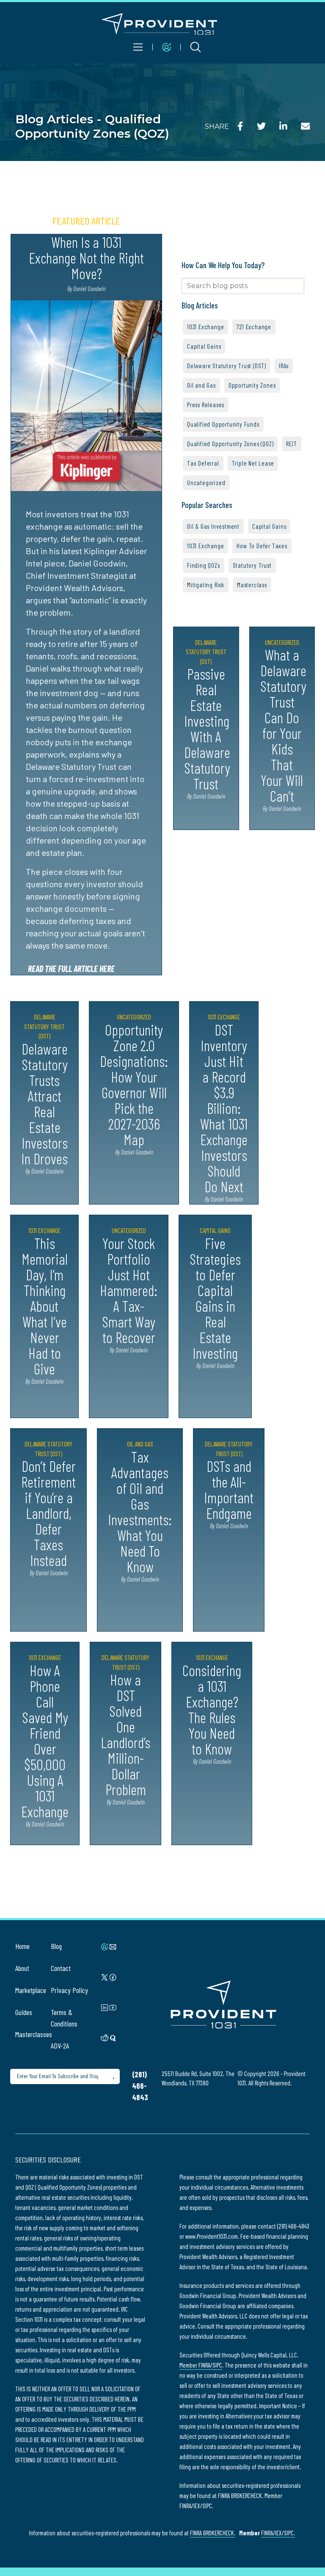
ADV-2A (60, 2046)
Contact (61, 1968)
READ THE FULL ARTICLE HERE (71, 969)
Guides (24, 2012)
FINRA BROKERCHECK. (213, 2533)
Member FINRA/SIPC (201, 2365)
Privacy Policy (69, 1990)
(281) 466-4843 (140, 2086)
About (22, 1968)
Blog (56, 1946)
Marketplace (31, 1990)
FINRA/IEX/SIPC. (278, 2533)
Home (22, 1946)
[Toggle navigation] (138, 47)
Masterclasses (34, 2034)
